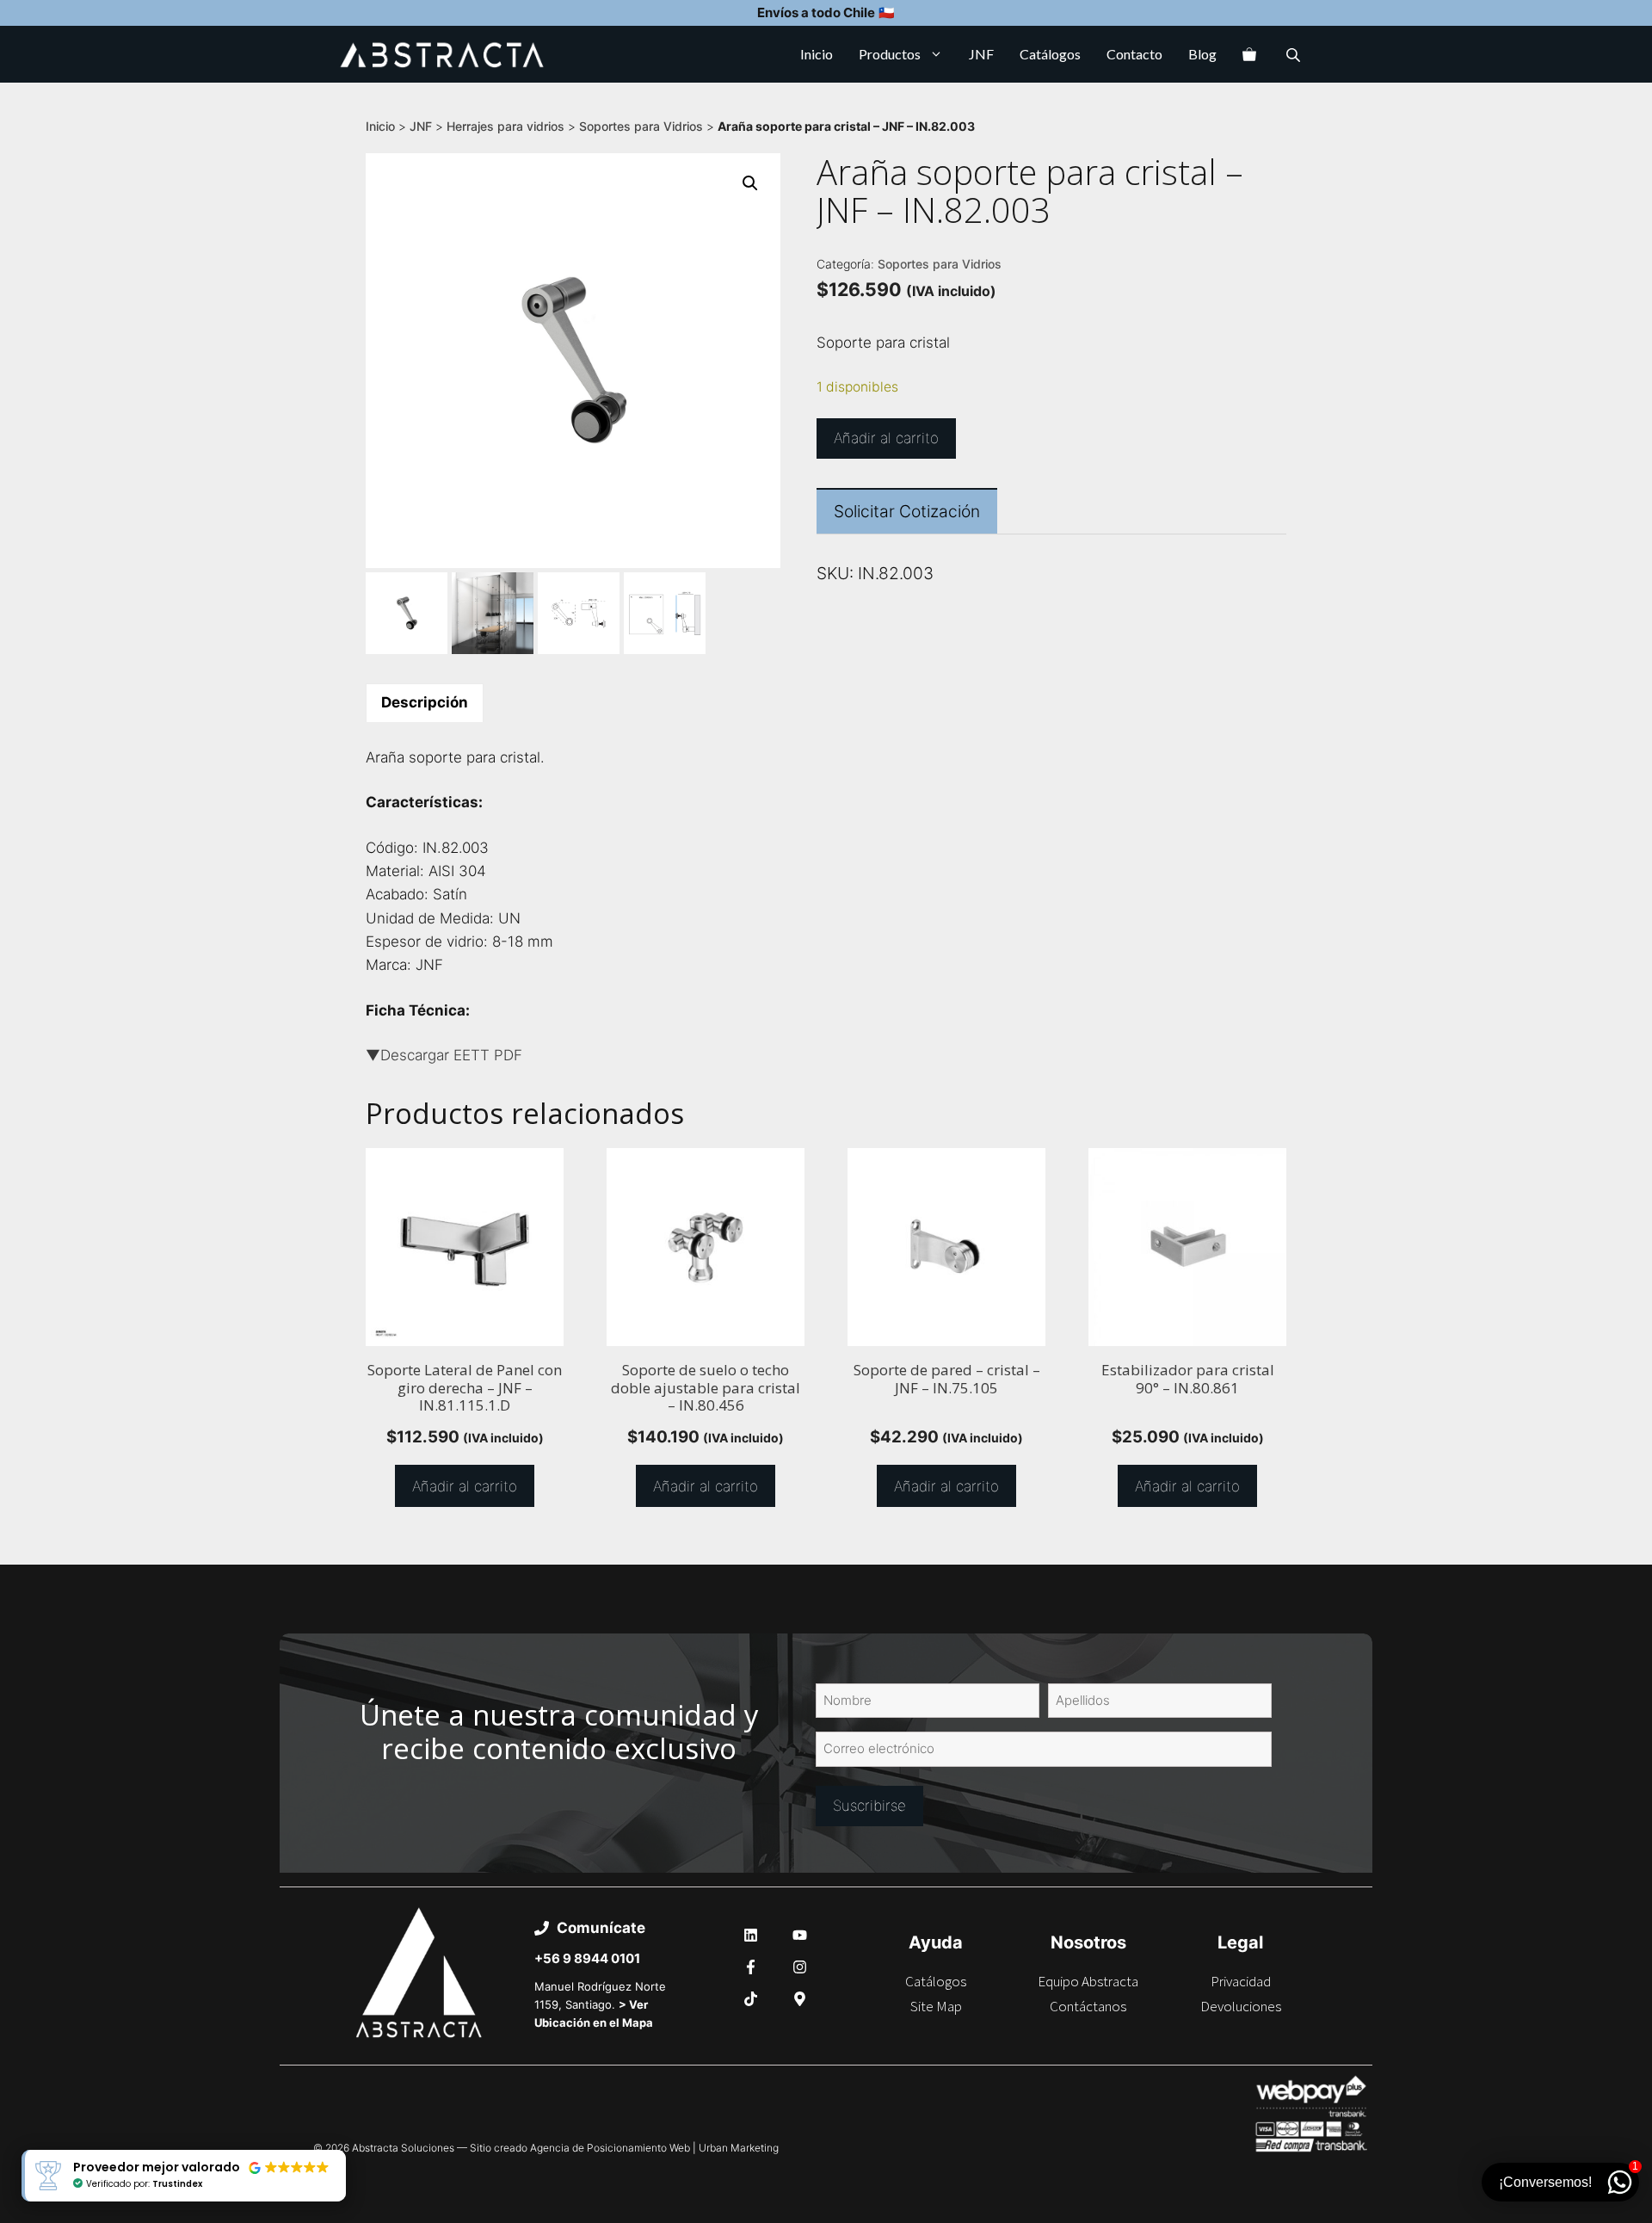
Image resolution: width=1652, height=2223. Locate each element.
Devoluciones (1241, 2006)
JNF (981, 54)
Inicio (817, 54)
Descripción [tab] (425, 702)
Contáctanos (1088, 2006)
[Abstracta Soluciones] (442, 54)
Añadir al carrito (886, 438)
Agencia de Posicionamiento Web (610, 2148)
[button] (750, 183)
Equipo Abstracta (1088, 1981)
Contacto (1134, 54)
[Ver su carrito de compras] (1249, 54)
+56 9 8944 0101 (587, 1958)
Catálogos (1050, 54)
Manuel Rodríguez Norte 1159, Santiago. (600, 2004)
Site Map (936, 2006)
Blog (1202, 54)
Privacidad (1241, 1981)
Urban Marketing (739, 2148)
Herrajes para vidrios (505, 126)
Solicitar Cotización (907, 511)
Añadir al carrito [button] (465, 1486)
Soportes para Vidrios (641, 126)
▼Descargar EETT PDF (444, 1055)
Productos (890, 54)
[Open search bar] (1295, 55)
